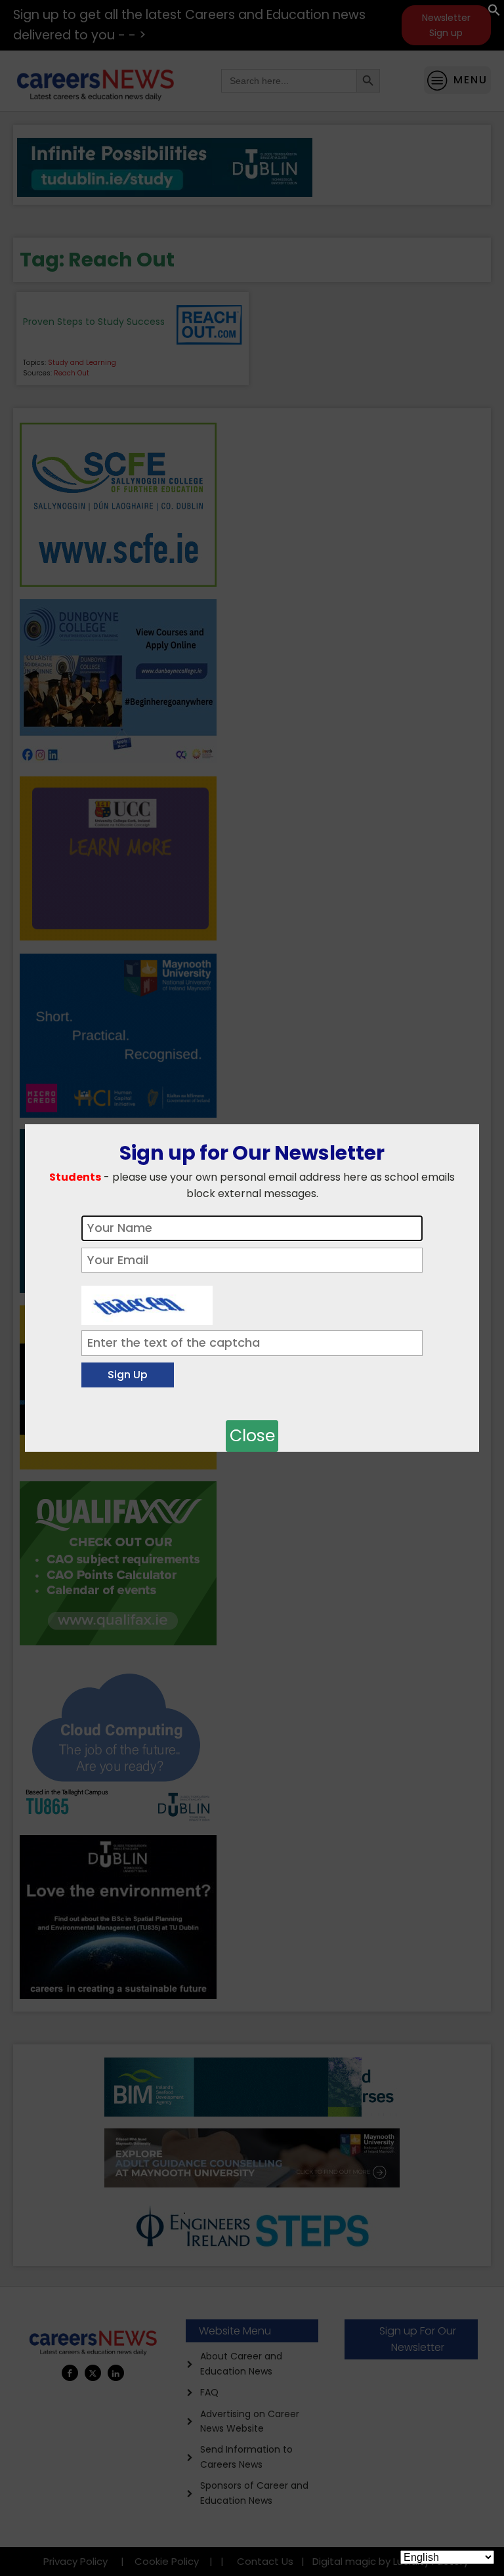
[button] (494, 13)
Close (252, 1436)
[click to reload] (147, 1302)
